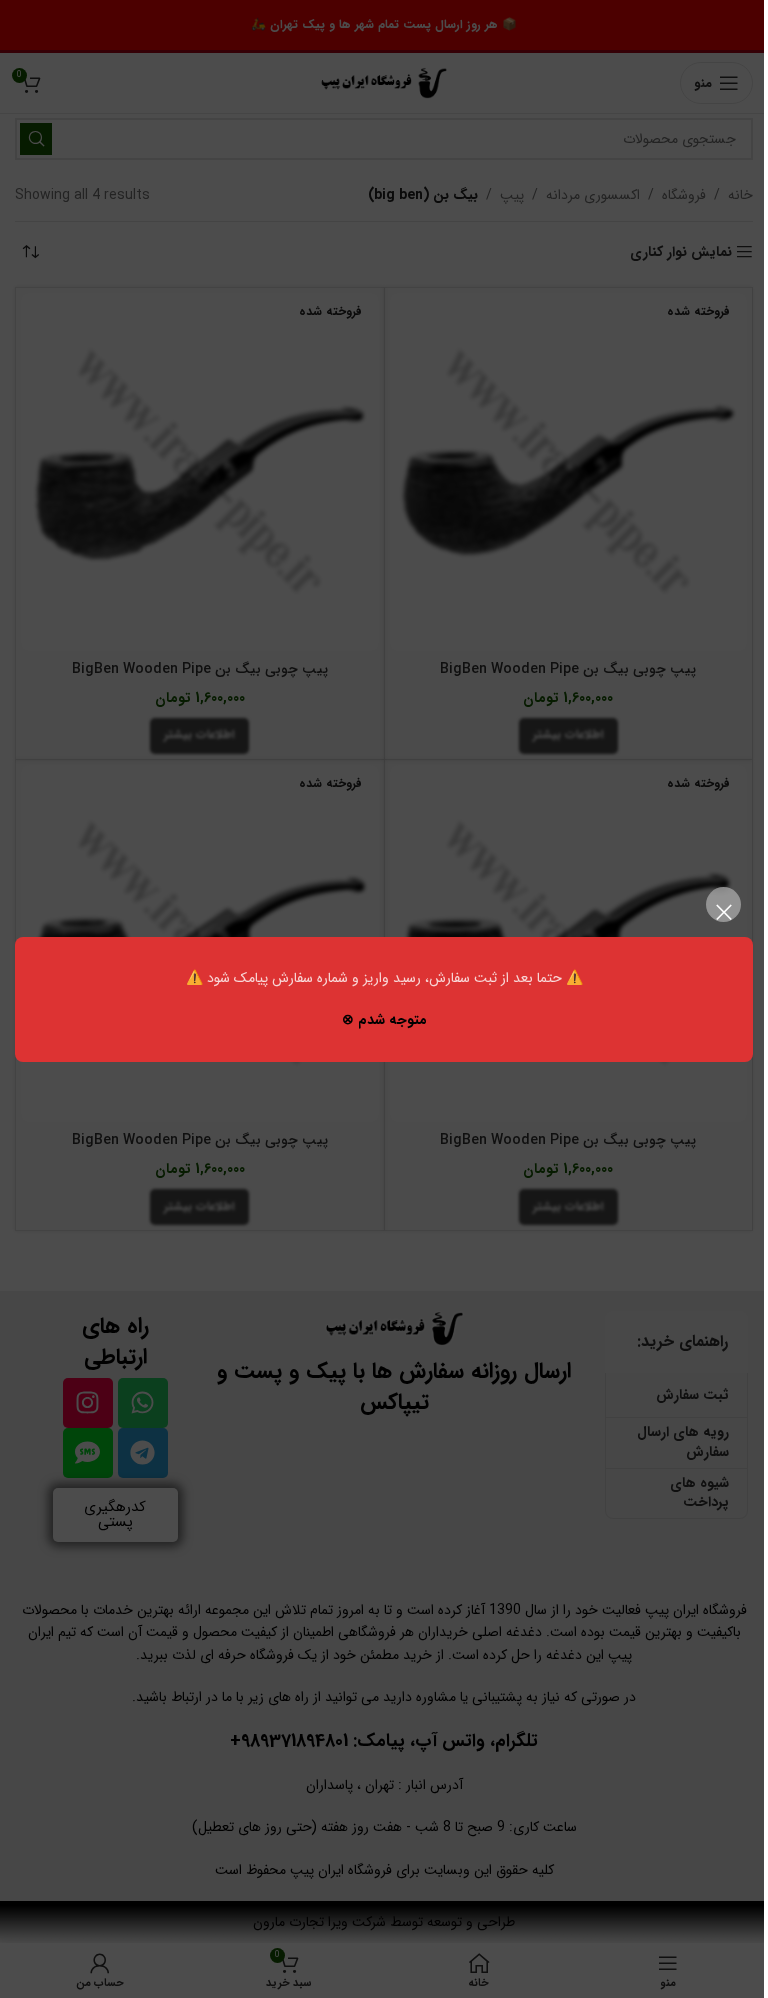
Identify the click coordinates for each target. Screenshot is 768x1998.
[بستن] (723, 912)
